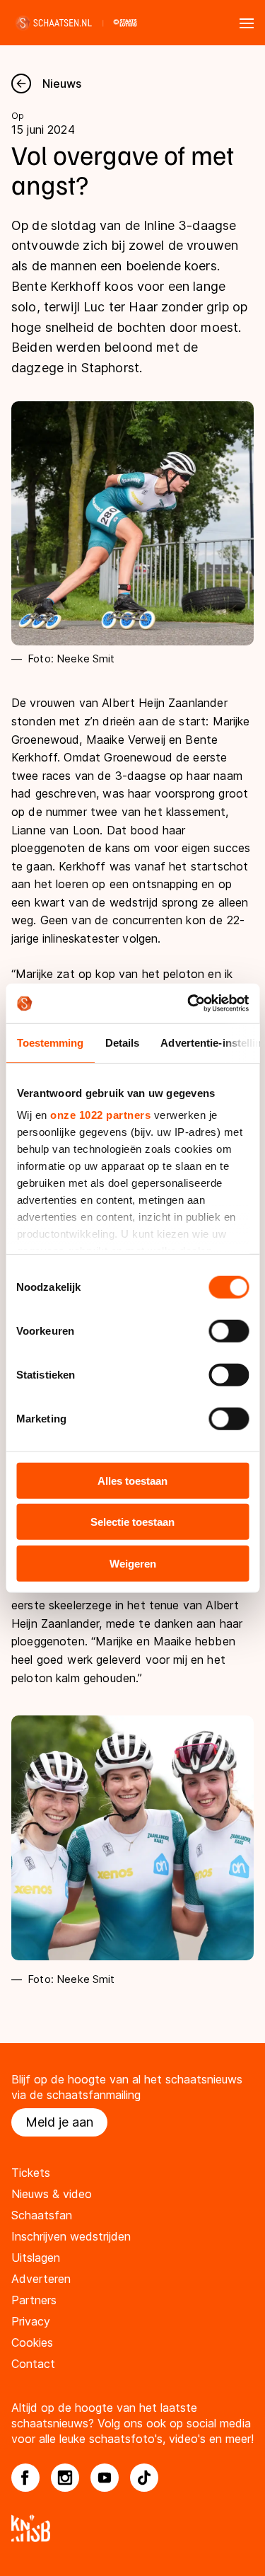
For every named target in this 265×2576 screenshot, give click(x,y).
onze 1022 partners (100, 1115)
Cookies (32, 2342)
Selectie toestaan (132, 1522)
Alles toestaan (132, 1480)
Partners (34, 2300)
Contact (33, 2364)
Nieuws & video (52, 2194)
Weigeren (133, 1563)
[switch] (229, 1330)
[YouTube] (105, 2478)
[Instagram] (65, 2478)
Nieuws (62, 84)
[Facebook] (25, 2478)
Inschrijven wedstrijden (71, 2236)
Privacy (31, 2321)
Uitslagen (36, 2258)
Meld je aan (59, 2122)
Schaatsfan (42, 2215)
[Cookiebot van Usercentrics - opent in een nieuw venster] (189, 1004)
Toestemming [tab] (50, 1042)
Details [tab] (122, 1042)
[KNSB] (132, 2528)
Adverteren (41, 2279)
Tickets (31, 2173)
